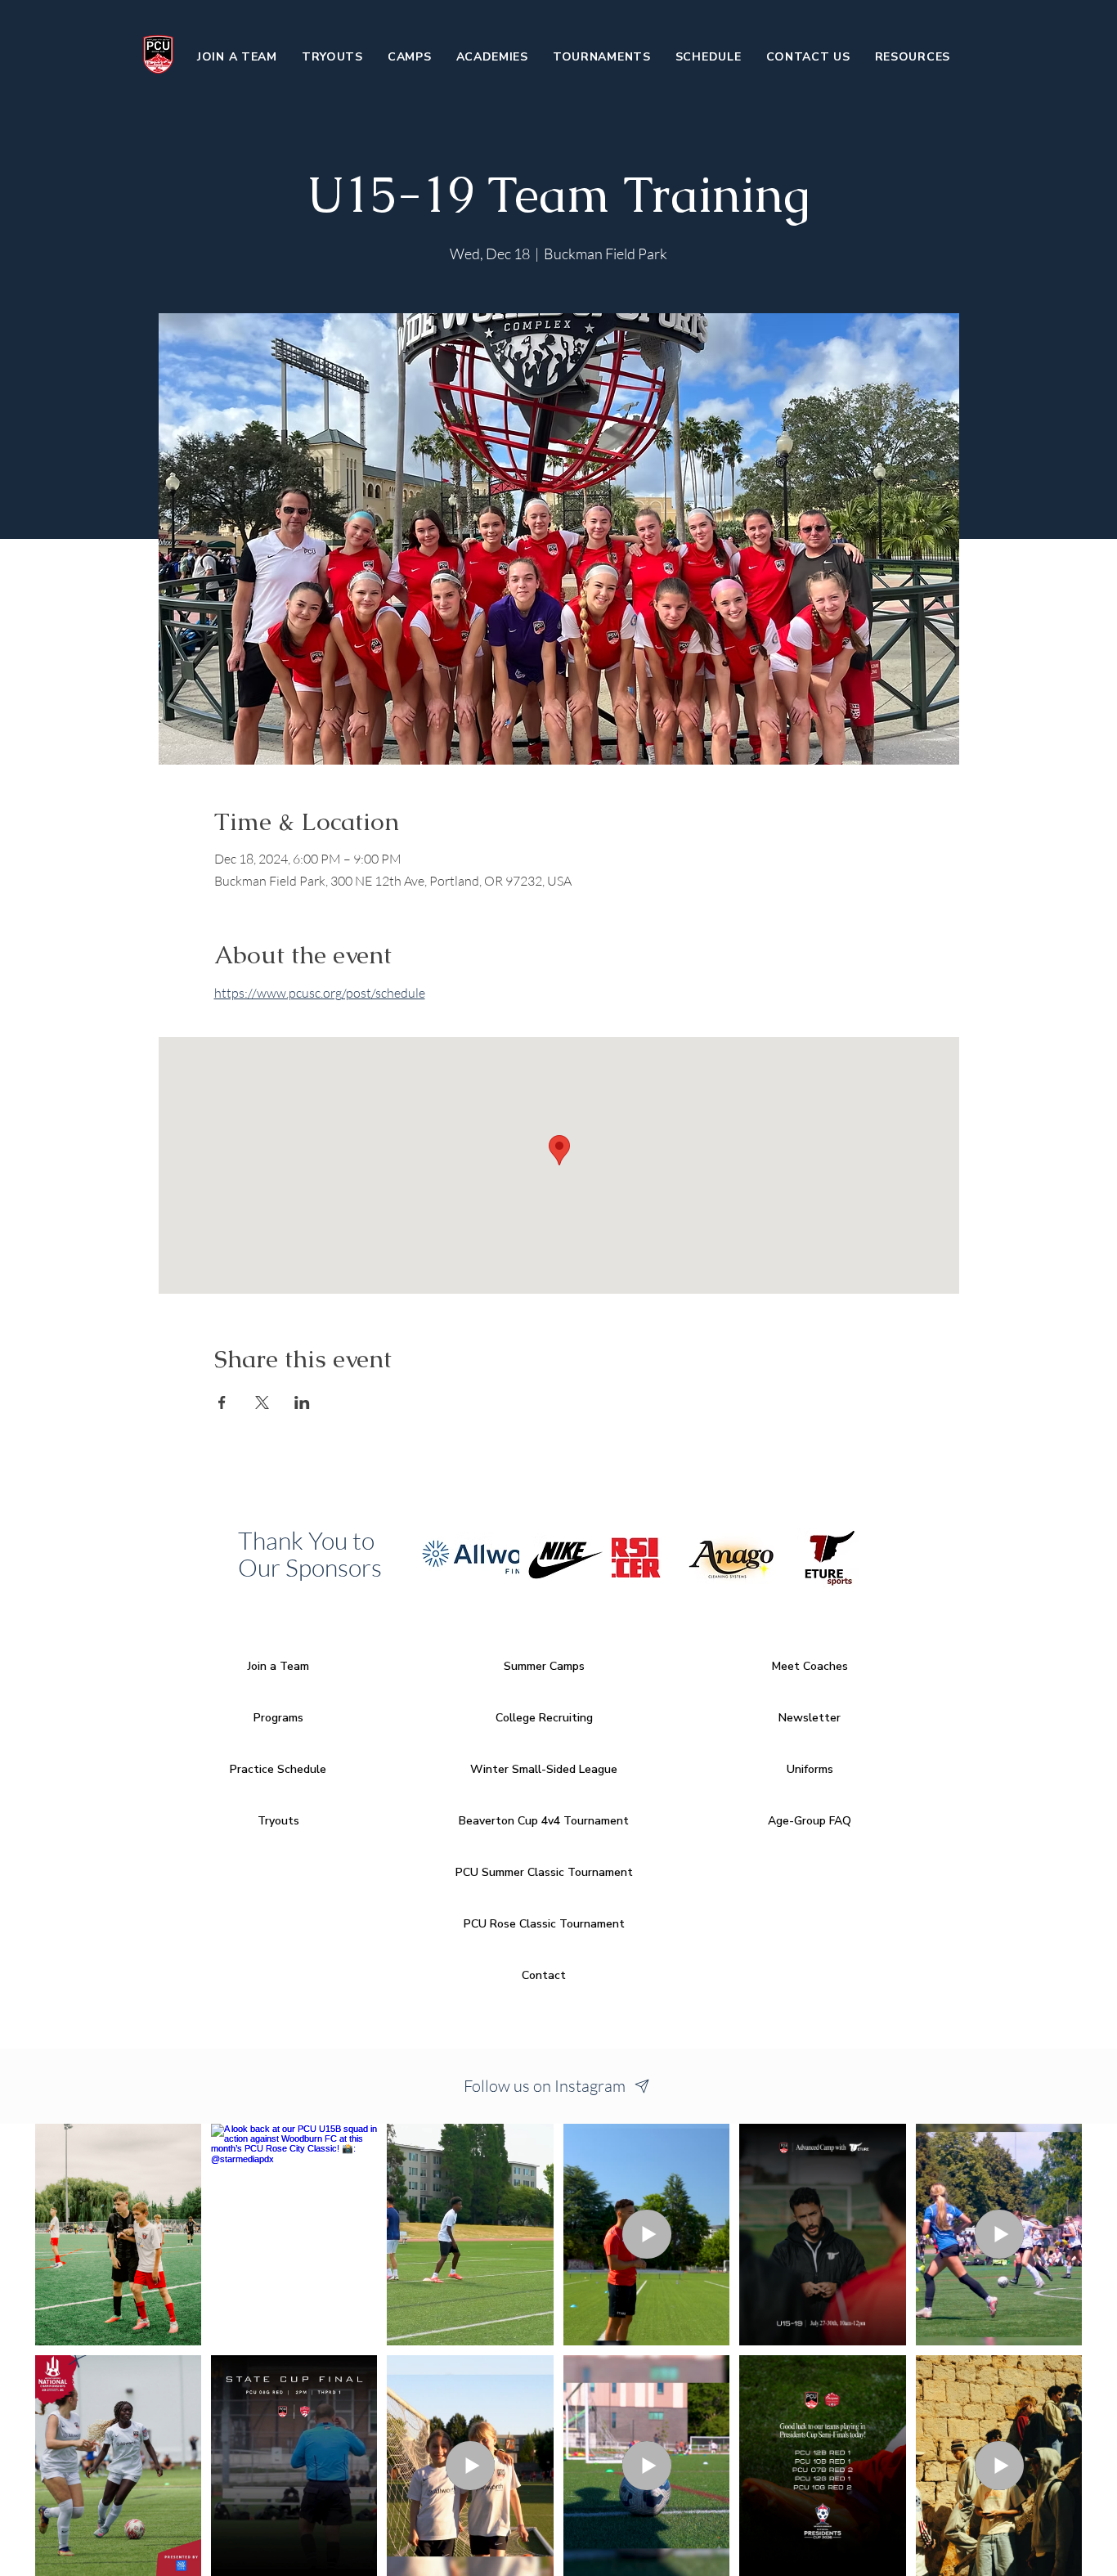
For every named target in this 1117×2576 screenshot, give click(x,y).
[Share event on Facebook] (222, 1402)
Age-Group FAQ (810, 1821)
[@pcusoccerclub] (643, 2086)
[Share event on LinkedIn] (302, 1402)
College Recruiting (544, 1718)
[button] (410, 56)
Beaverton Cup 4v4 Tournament (544, 1821)
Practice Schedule (278, 1769)
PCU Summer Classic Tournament (544, 1872)
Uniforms (810, 1769)
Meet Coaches (810, 1666)
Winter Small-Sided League (544, 1769)
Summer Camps (544, 1666)
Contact (544, 1975)
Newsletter (810, 1718)
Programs (278, 1718)
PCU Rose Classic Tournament (544, 1924)
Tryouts (278, 1821)
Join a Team (278, 1666)
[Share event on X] (262, 1402)
